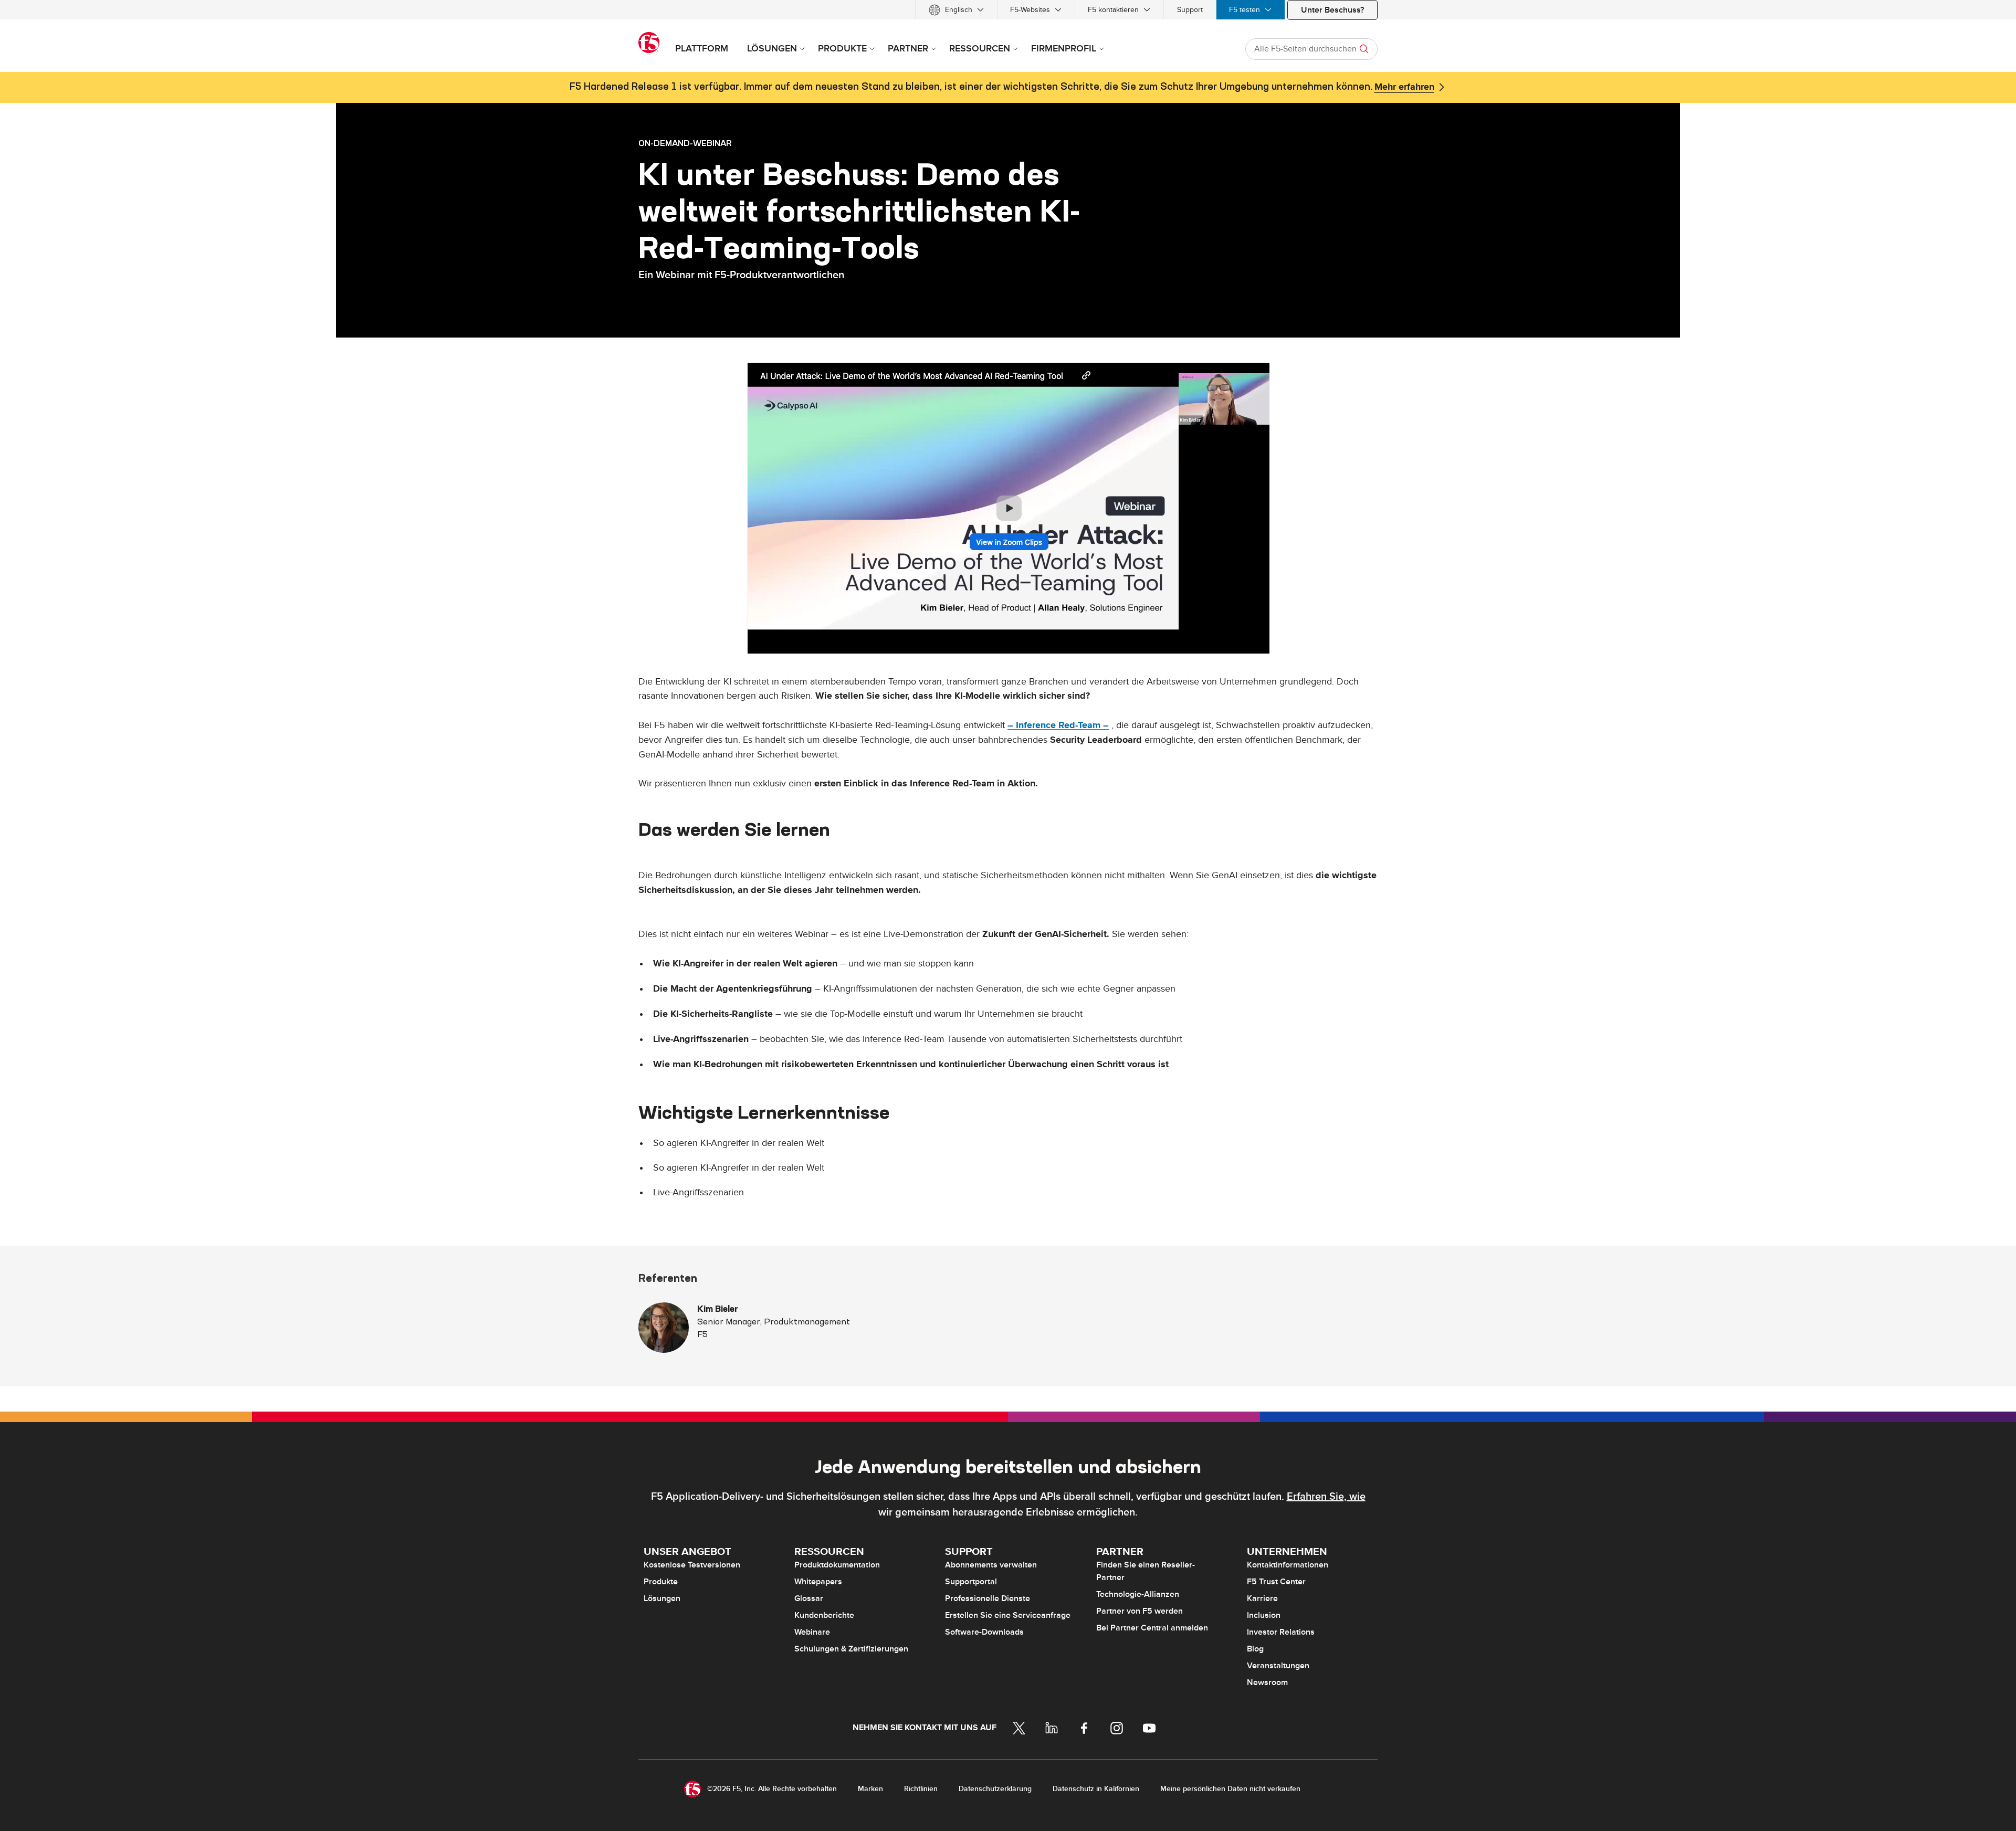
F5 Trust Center (1276, 1582)
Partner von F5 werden (1140, 1611)
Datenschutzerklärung (995, 1789)
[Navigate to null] (1008, 507)
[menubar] (1008, 10)
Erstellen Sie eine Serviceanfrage (1008, 1615)
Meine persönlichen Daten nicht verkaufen (1230, 1789)
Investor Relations (1281, 1632)
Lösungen (662, 1598)
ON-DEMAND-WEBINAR (685, 143)
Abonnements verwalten (991, 1565)
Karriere (1262, 1598)
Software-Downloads (984, 1632)
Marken (870, 1789)
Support (1190, 10)
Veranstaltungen (1278, 1666)
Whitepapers (818, 1582)
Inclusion (1264, 1615)
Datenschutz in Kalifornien (1096, 1789)
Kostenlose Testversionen (692, 1565)
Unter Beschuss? (1332, 10)
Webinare (812, 1632)
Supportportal (971, 1582)
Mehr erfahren (1404, 87)
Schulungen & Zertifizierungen (851, 1649)
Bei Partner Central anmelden (1152, 1628)
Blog (1255, 1649)
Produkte (661, 1582)
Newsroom (1267, 1682)
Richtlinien (921, 1789)
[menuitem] (956, 10)
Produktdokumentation (837, 1565)
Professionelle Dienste (988, 1598)
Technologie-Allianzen (1138, 1594)
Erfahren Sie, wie (1326, 1497)
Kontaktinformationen (1288, 1565)
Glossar (809, 1598)
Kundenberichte (824, 1615)
